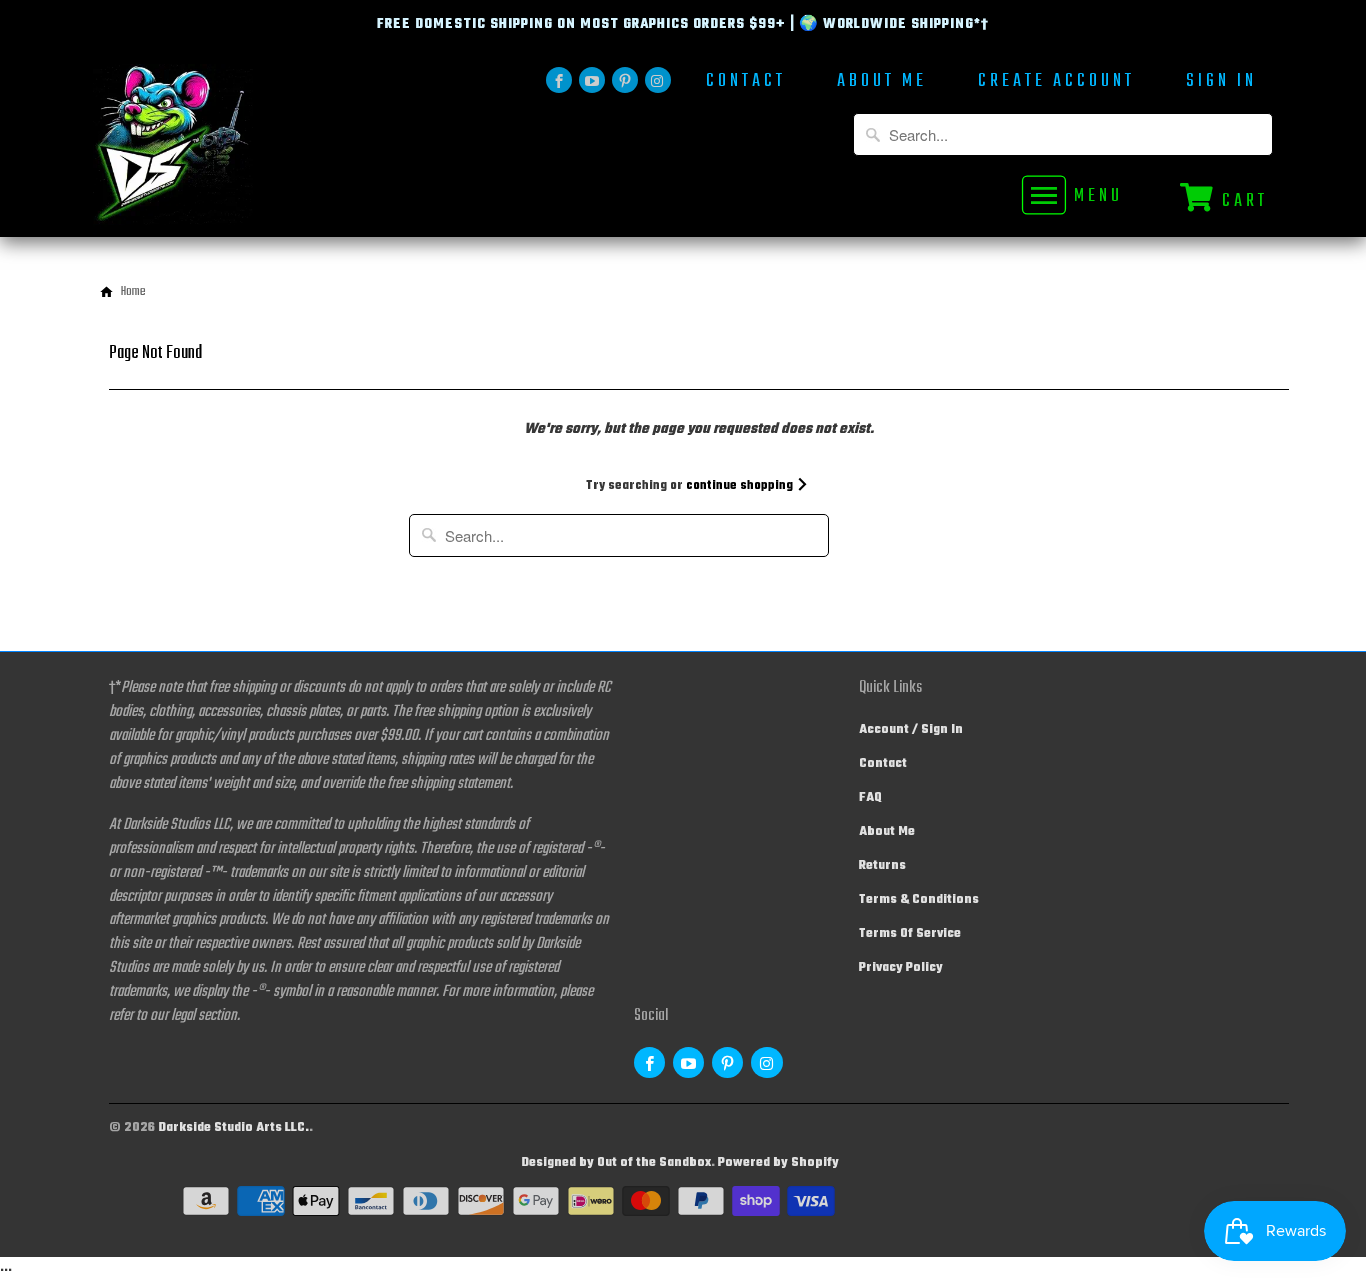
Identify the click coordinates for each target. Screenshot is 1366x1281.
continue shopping (741, 486)
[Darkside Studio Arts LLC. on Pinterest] (625, 80)
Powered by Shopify (778, 1163)
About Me (882, 83)
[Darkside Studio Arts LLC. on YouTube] (592, 80)
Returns (882, 866)
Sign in (1221, 83)
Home (133, 292)
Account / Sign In (911, 730)
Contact (746, 83)
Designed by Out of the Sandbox (616, 1163)
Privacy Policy (901, 968)
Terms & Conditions (919, 900)
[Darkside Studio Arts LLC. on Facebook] (559, 80)
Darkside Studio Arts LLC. (233, 1128)
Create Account (1056, 83)
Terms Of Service (910, 934)
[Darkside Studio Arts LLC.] (233, 150)
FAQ (870, 798)
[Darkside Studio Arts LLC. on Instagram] (658, 80)
